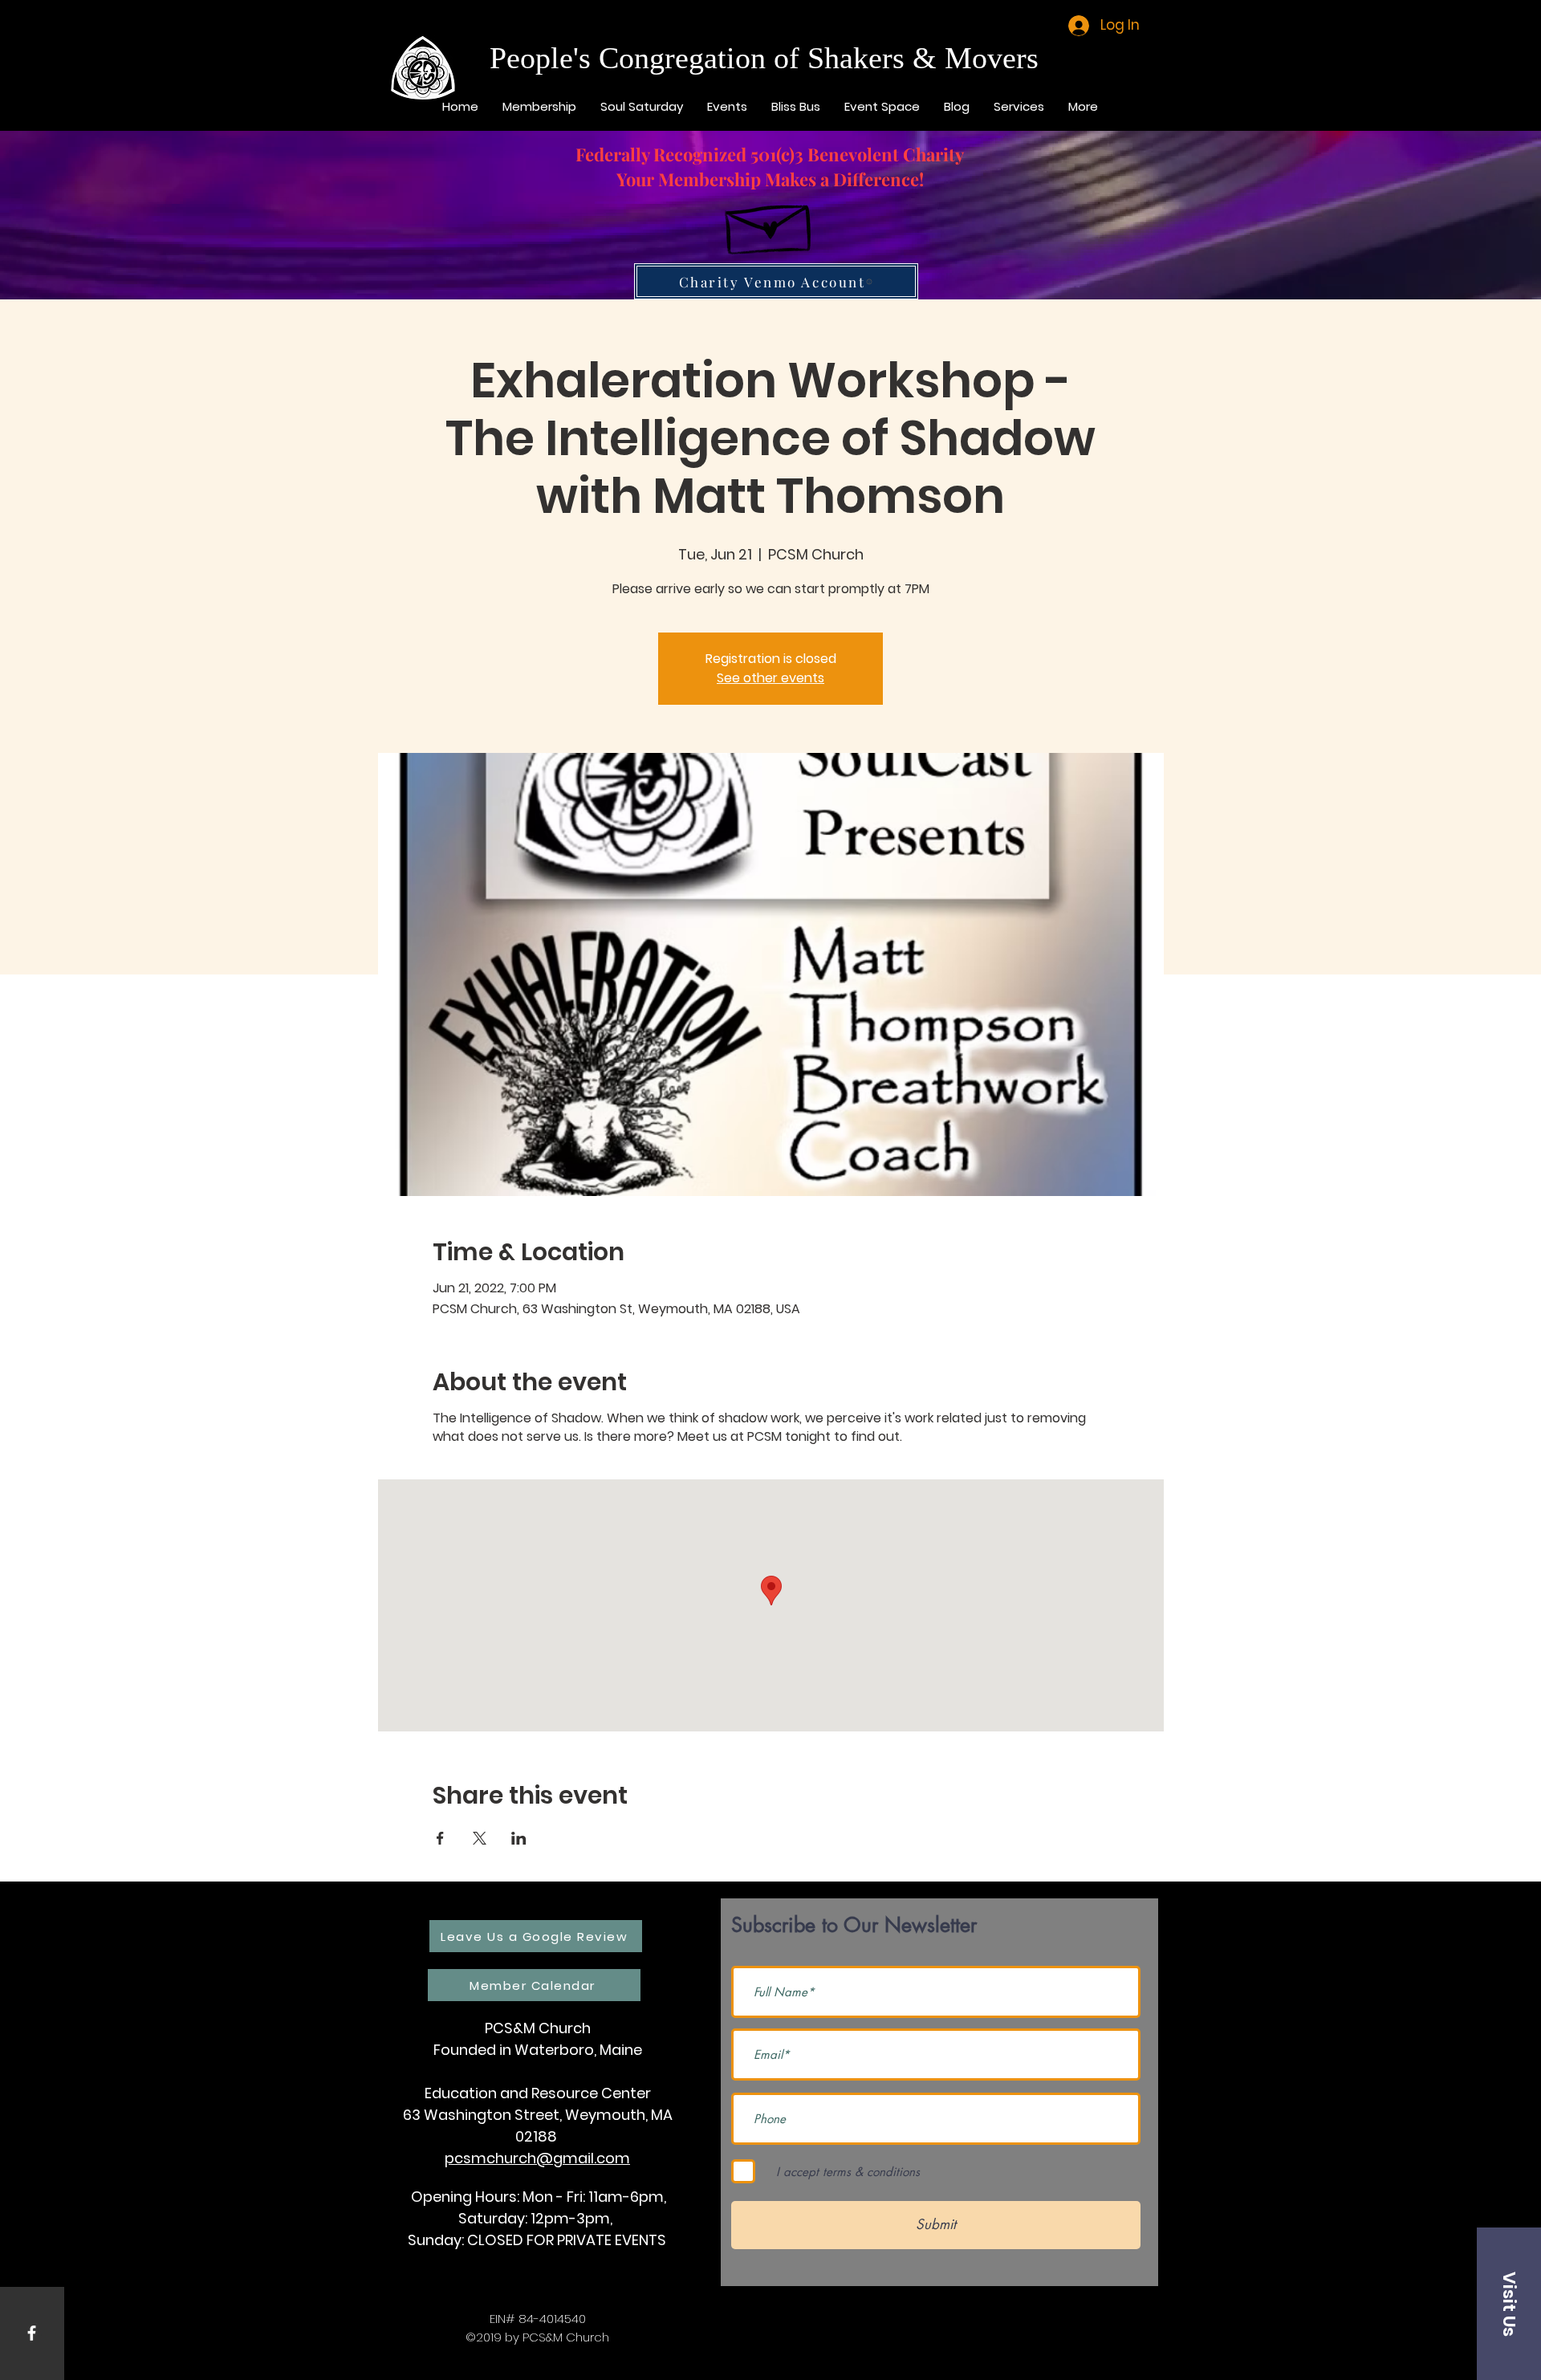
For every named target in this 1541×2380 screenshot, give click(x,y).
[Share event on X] (480, 1838)
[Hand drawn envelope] (770, 222)
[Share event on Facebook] (440, 1838)
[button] (1509, 2304)
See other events (770, 678)
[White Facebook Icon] (32, 2333)
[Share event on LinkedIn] (519, 1838)
